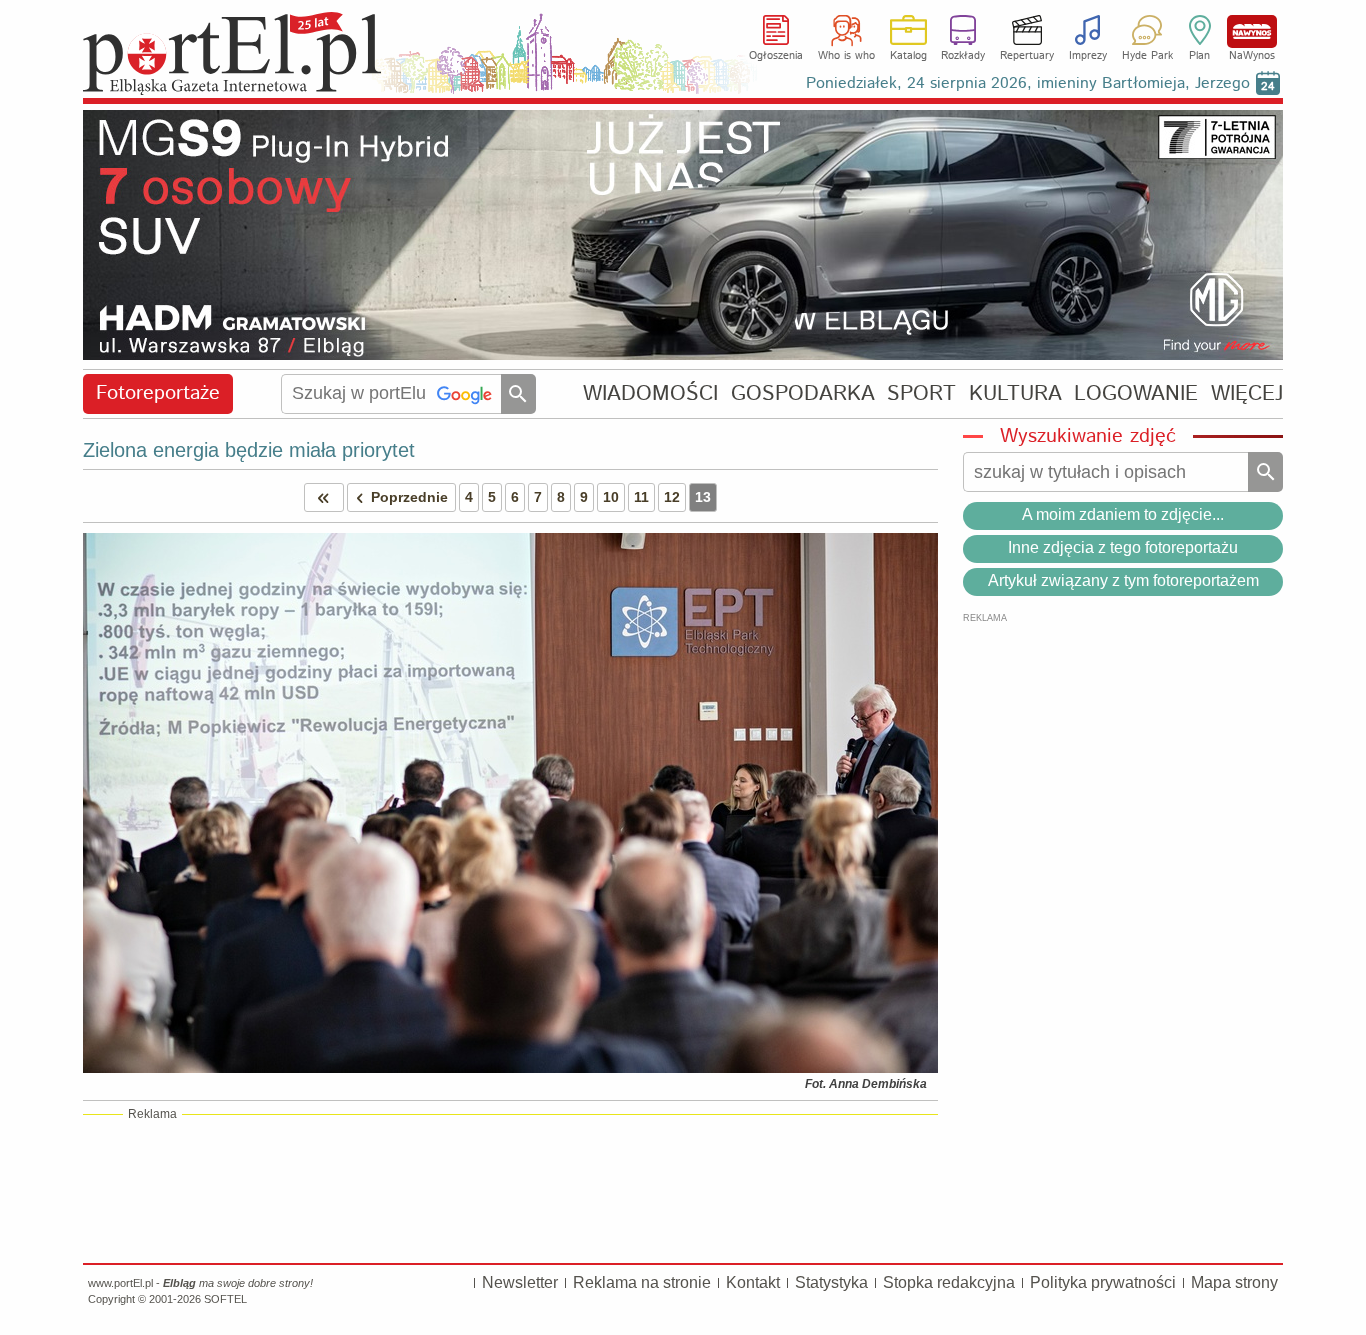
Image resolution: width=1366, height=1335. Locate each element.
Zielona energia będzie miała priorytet (249, 450)
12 (672, 497)
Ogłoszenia (776, 56)
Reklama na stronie (642, 1282)
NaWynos (1252, 31)
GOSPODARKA (803, 393)
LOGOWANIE (1136, 393)
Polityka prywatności (1103, 1282)
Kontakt (753, 1282)
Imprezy (1088, 56)
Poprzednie (409, 497)
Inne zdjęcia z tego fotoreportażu (1123, 547)
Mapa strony (1234, 1282)
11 (641, 497)
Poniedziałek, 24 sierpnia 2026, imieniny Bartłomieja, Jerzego (1028, 83)
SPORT (921, 393)
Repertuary (1027, 56)
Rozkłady (963, 56)
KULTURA (1015, 393)
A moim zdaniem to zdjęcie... (1123, 514)
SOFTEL (225, 1299)
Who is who (846, 56)
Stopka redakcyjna (949, 1282)
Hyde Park (1147, 56)
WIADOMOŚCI (650, 393)
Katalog (908, 56)
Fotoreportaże (158, 393)
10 (611, 497)
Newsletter (520, 1282)
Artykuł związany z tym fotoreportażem (1123, 580)
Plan (1199, 56)
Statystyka (831, 1282)
